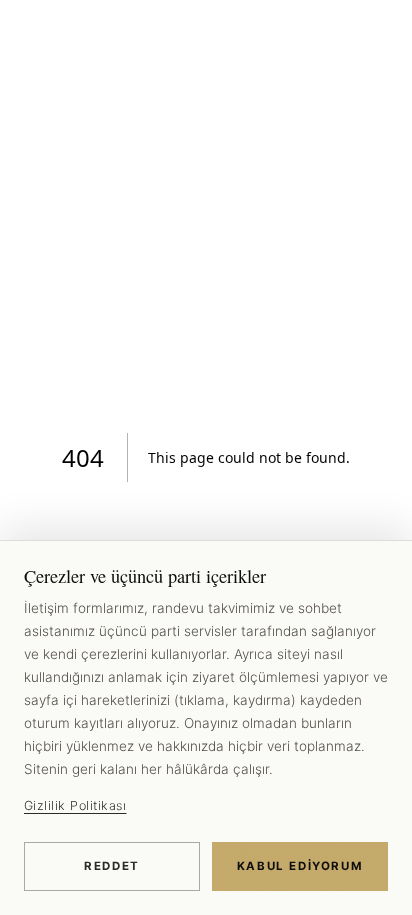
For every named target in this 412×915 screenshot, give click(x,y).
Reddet (112, 866)
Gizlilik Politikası (75, 805)
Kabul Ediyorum (300, 866)
